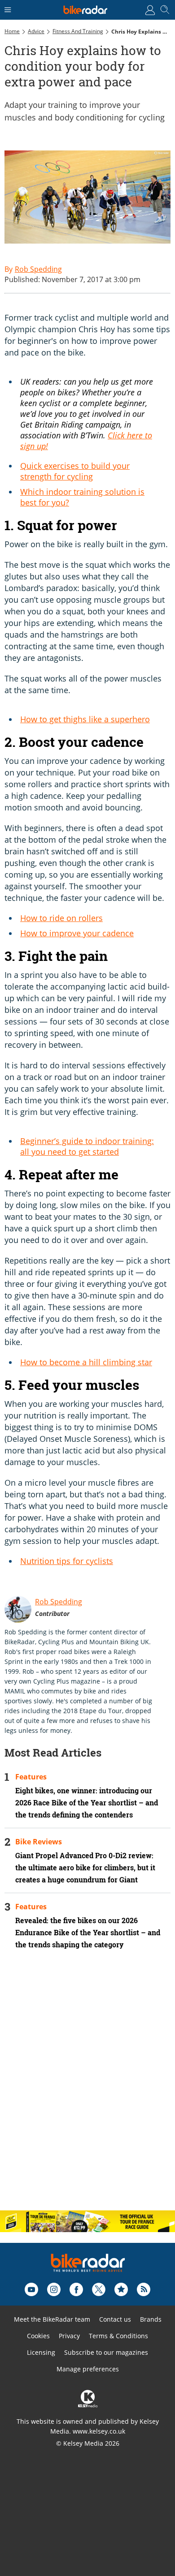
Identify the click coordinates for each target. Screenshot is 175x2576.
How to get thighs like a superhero (85, 719)
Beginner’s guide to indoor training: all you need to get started (87, 1146)
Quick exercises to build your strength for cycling (75, 471)
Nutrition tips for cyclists (67, 1561)
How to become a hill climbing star (86, 1362)
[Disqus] (87, 2087)
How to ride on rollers (61, 918)
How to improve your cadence (77, 933)
